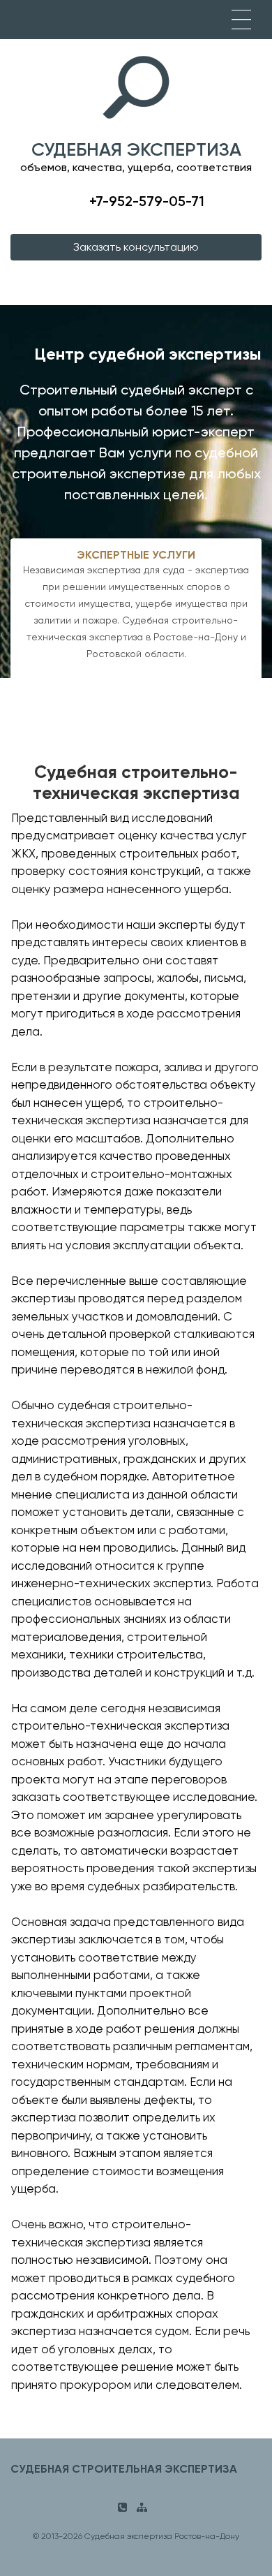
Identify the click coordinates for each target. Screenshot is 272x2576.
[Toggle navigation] (241, 20)
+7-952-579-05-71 (147, 201)
